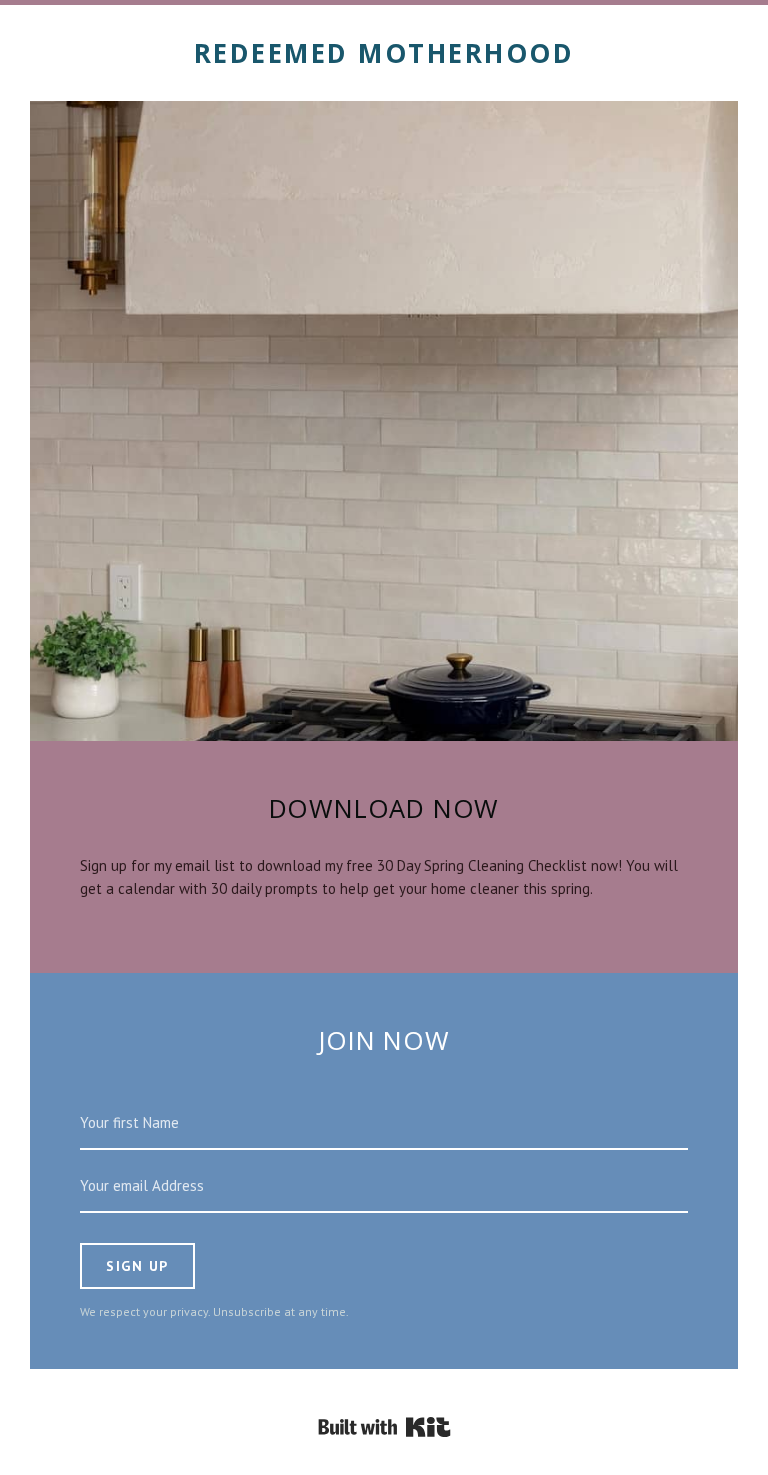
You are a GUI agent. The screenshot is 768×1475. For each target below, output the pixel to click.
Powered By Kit (384, 1427)
